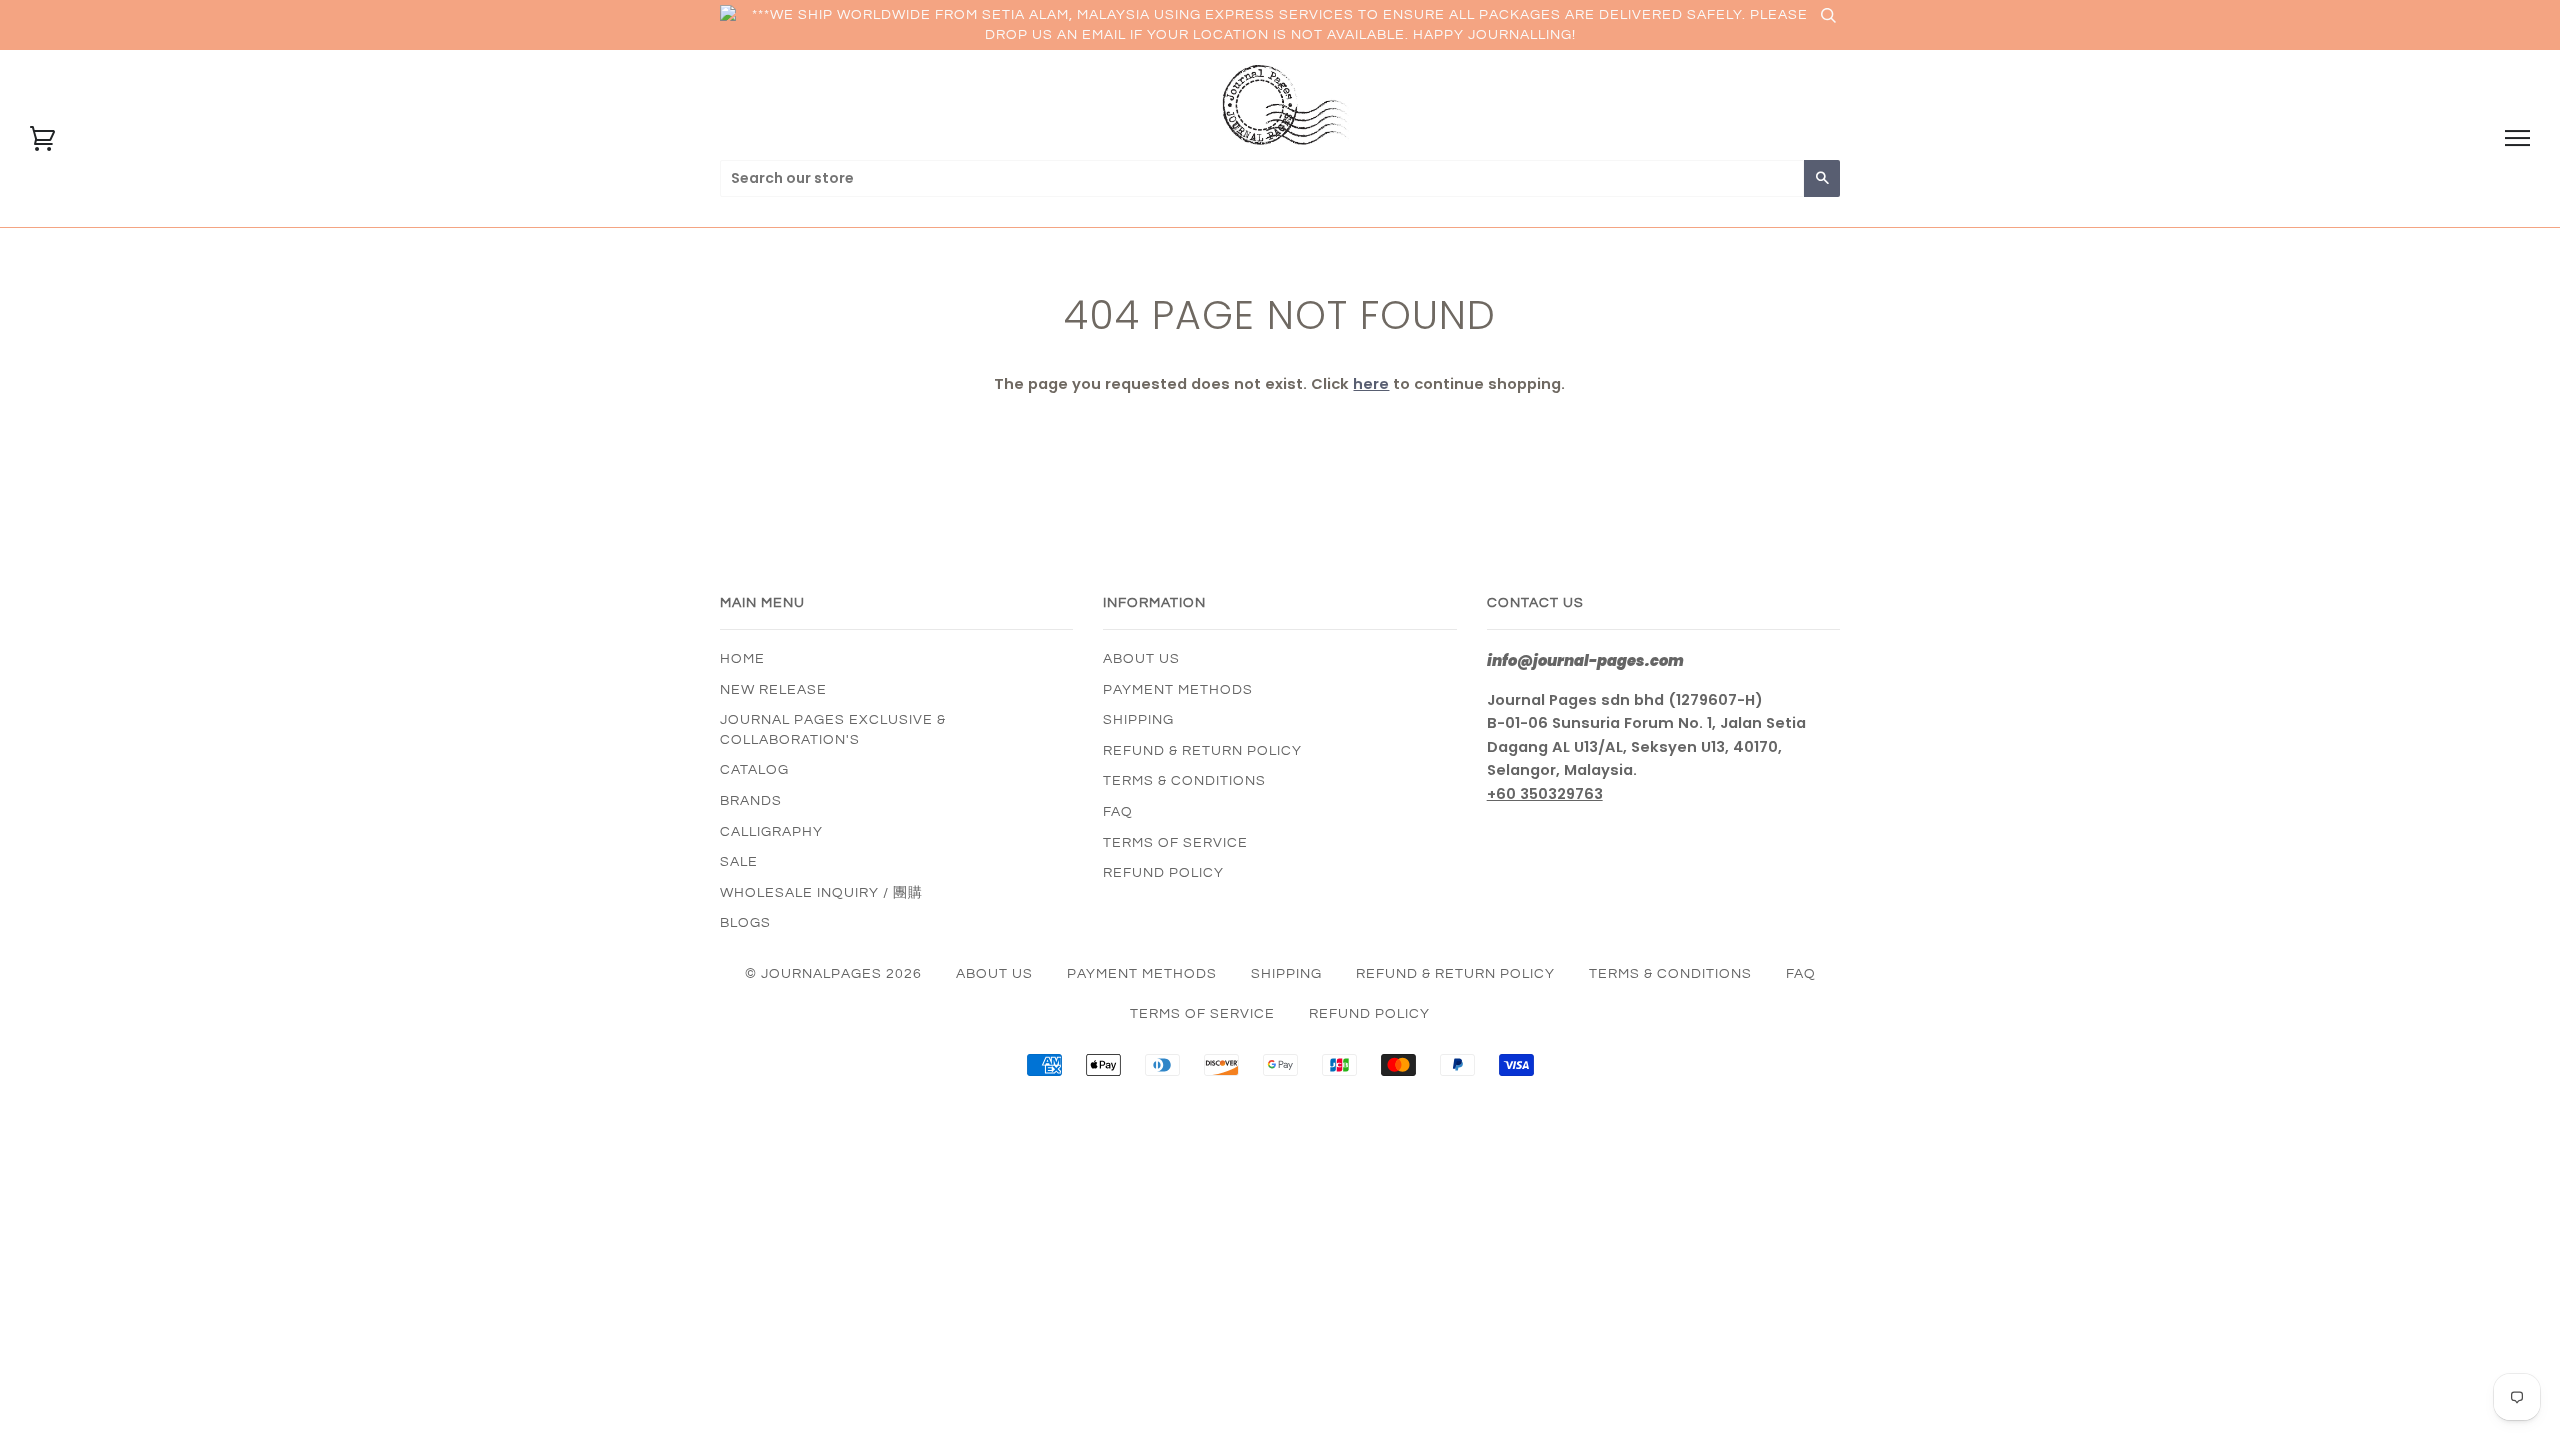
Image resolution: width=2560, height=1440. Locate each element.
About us (1141, 659)
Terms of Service (1175, 843)
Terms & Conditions (1184, 781)
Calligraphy (771, 832)
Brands (751, 801)
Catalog (754, 770)
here (1371, 384)
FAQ (1118, 812)
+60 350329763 (1545, 794)
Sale (739, 862)
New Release (773, 690)
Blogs (745, 923)
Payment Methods (1178, 690)
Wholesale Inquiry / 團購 (821, 893)
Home (742, 659)
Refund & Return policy (1202, 751)
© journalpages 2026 (833, 974)
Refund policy (1163, 873)
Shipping (1138, 720)
